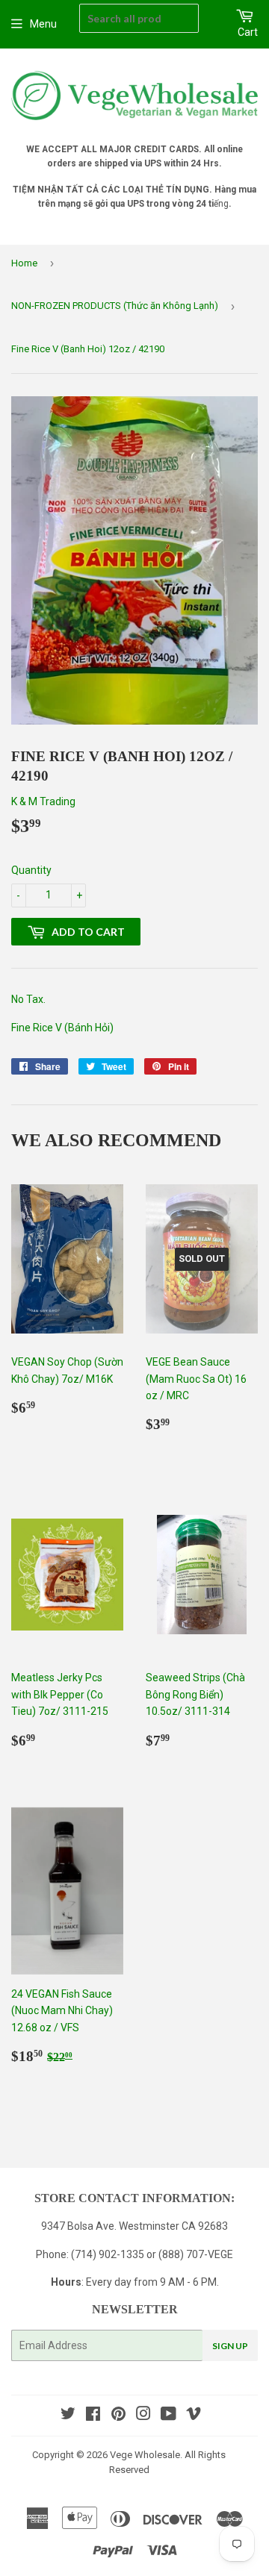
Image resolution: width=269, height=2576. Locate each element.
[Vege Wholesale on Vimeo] (194, 2416)
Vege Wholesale (145, 2455)
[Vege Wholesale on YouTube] (168, 2416)
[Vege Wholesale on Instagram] (143, 2416)
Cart (248, 32)
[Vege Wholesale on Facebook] (93, 2416)
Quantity (31, 870)
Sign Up (230, 2346)
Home (24, 263)
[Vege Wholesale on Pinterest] (118, 2416)
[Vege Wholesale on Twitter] (68, 2416)
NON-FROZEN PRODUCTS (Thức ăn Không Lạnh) (115, 306)
